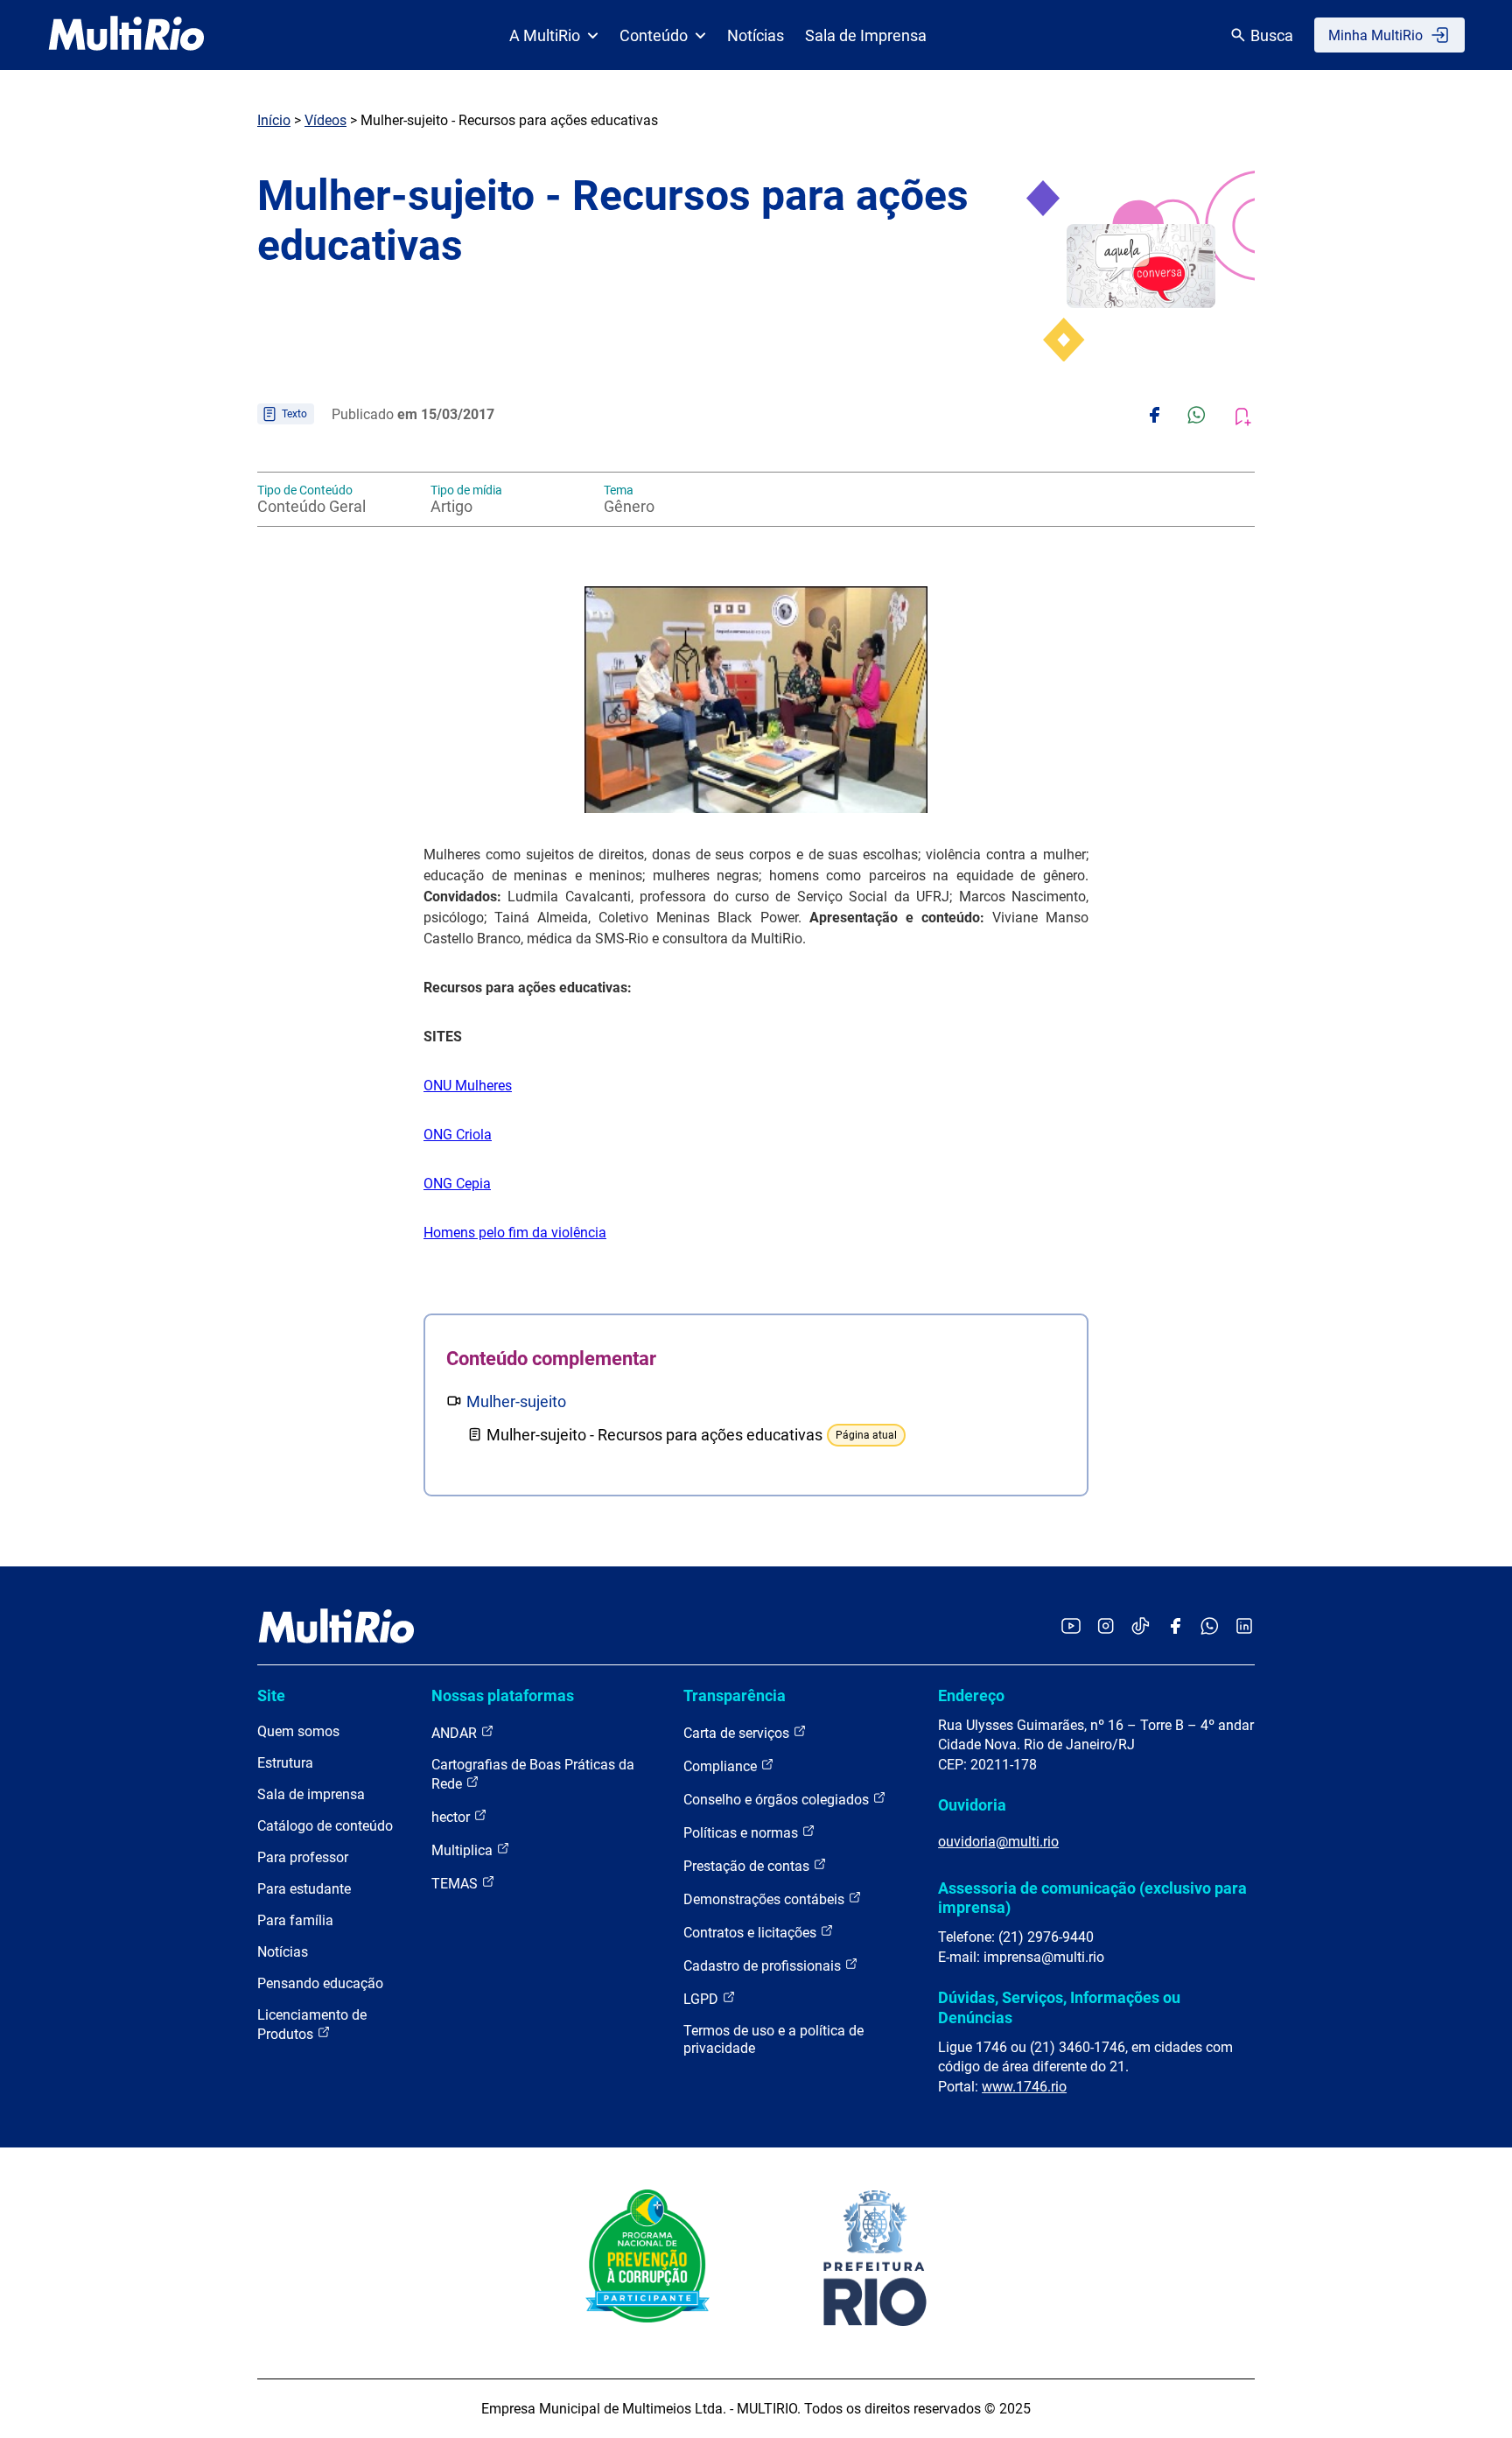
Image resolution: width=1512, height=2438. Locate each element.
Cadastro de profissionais (764, 1966)
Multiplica (464, 1850)
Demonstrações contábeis (766, 1899)
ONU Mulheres (468, 1086)
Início (274, 120)
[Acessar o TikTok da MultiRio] (1141, 1627)
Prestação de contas (748, 1866)
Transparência (735, 1695)
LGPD (703, 1999)
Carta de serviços (738, 1733)
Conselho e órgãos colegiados (778, 1800)
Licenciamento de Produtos (312, 2025)
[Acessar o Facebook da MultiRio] (1175, 1627)
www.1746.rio (1024, 2087)
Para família (295, 1920)
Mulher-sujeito (516, 1401)
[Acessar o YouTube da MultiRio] (1071, 1627)
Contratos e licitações (752, 1933)
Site (271, 1695)
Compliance (722, 1766)
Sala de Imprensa (866, 35)
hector (452, 1817)
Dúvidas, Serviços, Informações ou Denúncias (1059, 2007)
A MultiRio (545, 35)
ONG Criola (458, 1135)
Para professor (303, 1857)
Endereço (971, 1695)
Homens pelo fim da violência (515, 1233)
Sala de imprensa (311, 1794)
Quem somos (298, 1731)
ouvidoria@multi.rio (998, 1842)
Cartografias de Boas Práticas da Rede (533, 1774)
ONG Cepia (457, 1184)
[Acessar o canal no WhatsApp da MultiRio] (1210, 1627)
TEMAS (456, 1884)
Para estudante (304, 1889)
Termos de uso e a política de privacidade (773, 2039)
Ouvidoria (972, 1805)
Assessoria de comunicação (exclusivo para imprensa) (1092, 1898)
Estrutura (285, 1763)
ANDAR (456, 1733)
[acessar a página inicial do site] (126, 35)
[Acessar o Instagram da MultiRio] (1106, 1627)
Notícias (756, 35)
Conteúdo (654, 35)
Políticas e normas (742, 1833)
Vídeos (325, 120)
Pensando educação (320, 1983)
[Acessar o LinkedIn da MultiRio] (1244, 1627)
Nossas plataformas (503, 1695)
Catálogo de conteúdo (325, 1826)
